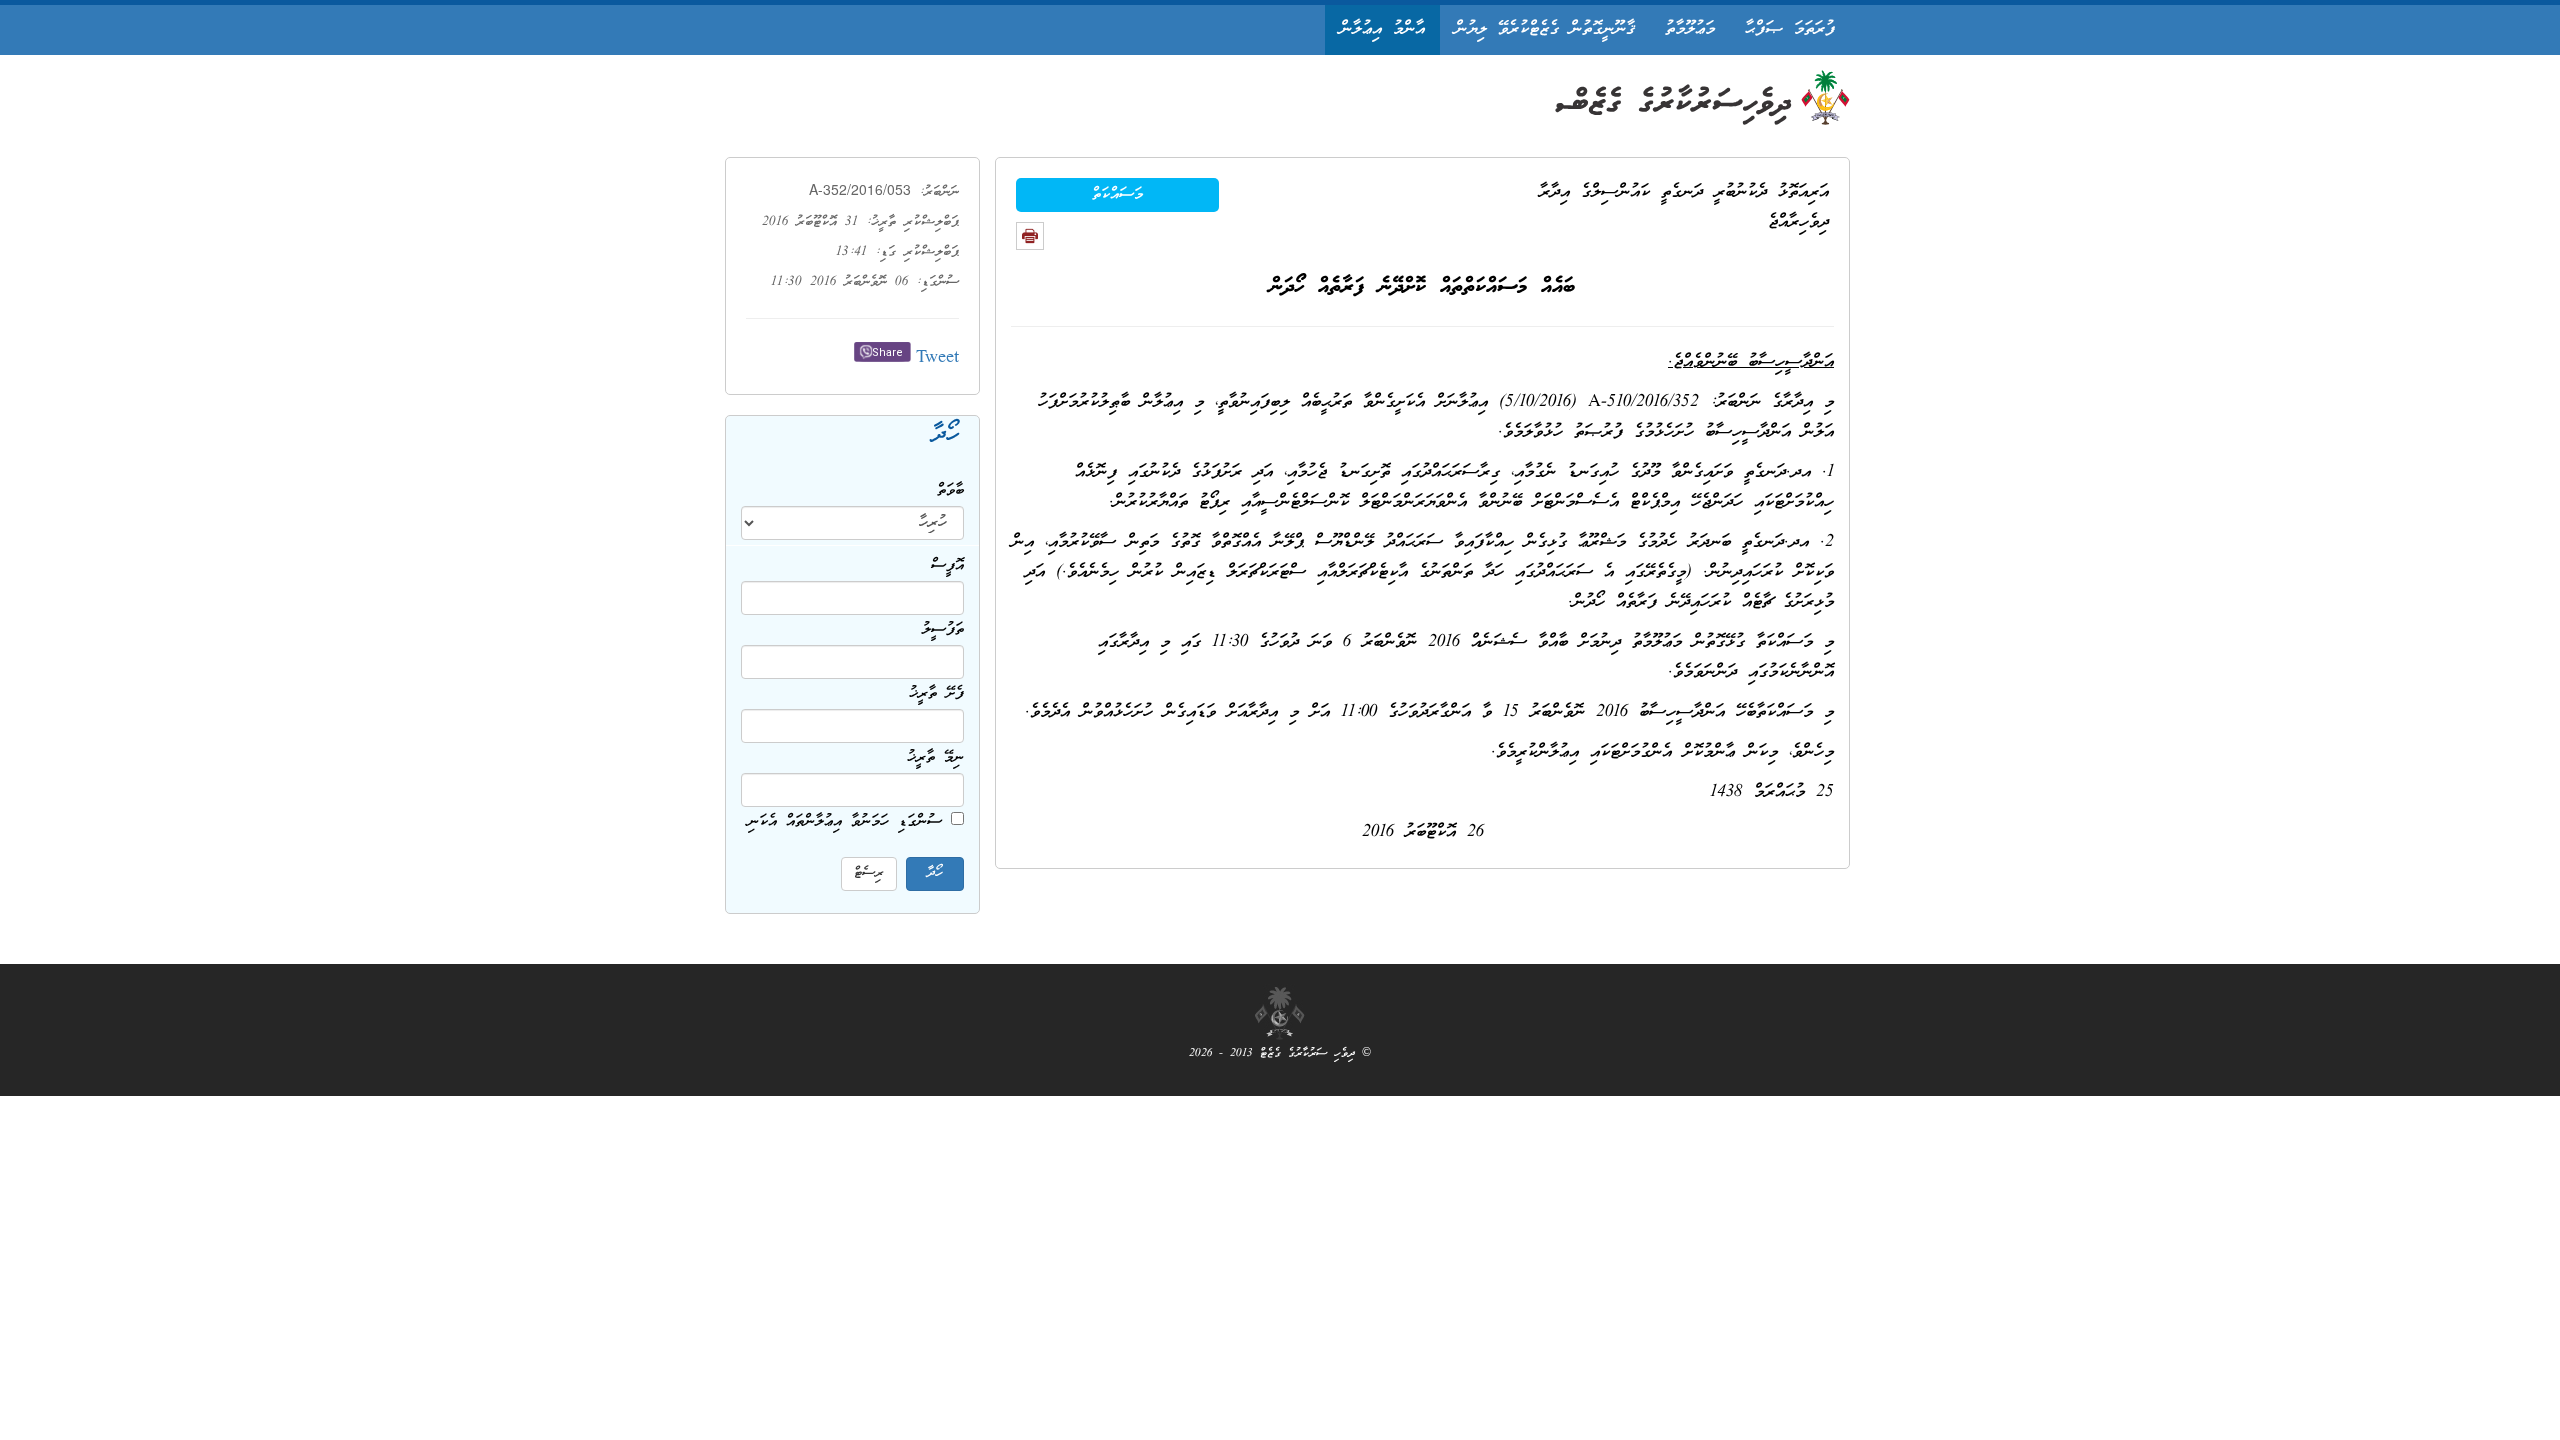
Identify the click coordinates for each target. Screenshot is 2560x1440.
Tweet (937, 358)
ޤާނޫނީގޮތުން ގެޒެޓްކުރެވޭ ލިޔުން (1545, 29)
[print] (1030, 236)
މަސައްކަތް (1117, 195)
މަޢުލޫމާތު (1690, 29)
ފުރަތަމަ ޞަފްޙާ (1790, 29)
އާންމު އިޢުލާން (1382, 29)
